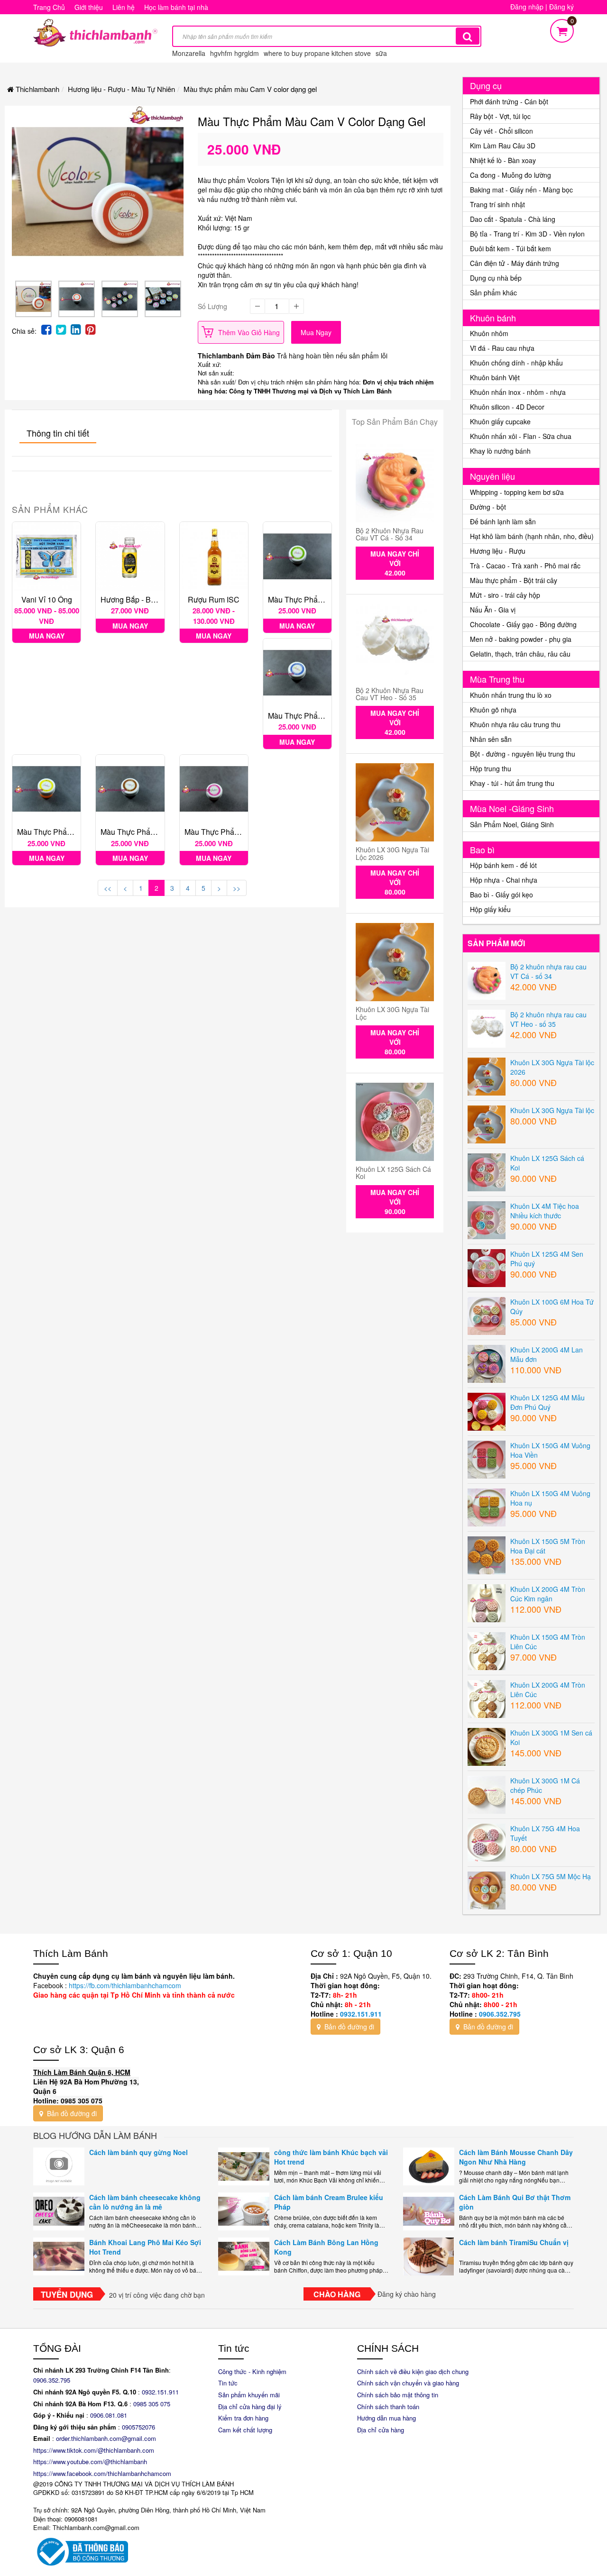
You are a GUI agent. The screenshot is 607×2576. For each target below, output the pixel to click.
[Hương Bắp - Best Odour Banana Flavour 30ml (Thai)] (130, 556)
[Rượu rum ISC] (214, 556)
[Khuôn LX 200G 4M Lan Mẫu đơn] (487, 1362)
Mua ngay (316, 332)
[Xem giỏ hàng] (562, 29)
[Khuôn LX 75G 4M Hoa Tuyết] (487, 1841)
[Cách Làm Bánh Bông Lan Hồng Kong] (244, 2256)
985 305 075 (153, 2404)
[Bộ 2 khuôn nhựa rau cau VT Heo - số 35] (395, 643)
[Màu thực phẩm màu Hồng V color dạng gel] (214, 789)
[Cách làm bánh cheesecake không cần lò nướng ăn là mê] (59, 2211)
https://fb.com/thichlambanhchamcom (124, 1985)
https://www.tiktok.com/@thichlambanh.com (94, 2450)
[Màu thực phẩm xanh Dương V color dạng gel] (297, 673)
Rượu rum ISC (214, 599)
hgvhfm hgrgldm (235, 53)
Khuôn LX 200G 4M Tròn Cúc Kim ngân (548, 1594)
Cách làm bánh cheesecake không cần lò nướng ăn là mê (145, 2202)
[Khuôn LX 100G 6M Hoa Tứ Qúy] (487, 1315)
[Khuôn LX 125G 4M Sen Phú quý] (487, 1267)
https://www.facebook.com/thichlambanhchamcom (102, 2473)
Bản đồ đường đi (348, 2027)
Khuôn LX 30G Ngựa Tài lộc (392, 1013)
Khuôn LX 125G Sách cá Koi (393, 1173)
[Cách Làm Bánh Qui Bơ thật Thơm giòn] (429, 2211)
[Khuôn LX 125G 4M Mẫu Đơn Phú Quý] (487, 1410)
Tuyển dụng (67, 2294)
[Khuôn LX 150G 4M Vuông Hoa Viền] (487, 1458)
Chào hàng (337, 2294)
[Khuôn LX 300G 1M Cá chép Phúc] (487, 1793)
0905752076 (138, 2427)
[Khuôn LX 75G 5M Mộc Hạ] (487, 1889)
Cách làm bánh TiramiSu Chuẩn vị (514, 2242)
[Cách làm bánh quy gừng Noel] (59, 2166)
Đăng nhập (527, 7)
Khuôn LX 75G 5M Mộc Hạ (551, 1876)
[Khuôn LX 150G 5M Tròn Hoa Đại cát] (487, 1554)
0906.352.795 (500, 2014)
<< (108, 888)
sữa (381, 53)
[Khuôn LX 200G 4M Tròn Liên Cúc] (487, 1698)
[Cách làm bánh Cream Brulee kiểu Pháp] (244, 2211)
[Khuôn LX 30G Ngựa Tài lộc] (395, 962)
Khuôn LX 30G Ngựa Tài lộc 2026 (392, 853)
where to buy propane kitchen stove (317, 53)
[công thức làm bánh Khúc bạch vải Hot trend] (244, 2166)
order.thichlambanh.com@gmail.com (106, 2438)
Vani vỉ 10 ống (47, 599)
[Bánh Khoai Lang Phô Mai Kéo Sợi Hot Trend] (59, 2256)
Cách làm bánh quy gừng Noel (138, 2152)
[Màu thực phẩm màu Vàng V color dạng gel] (46, 789)
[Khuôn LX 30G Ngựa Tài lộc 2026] (395, 802)
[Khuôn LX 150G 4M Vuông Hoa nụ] (487, 1506)
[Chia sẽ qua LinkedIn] (76, 329)
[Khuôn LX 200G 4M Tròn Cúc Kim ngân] (487, 1602)
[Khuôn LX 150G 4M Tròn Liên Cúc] (487, 1650)
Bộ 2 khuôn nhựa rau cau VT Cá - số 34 (390, 534)
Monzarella (189, 53)
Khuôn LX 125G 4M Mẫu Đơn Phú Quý (547, 1402)
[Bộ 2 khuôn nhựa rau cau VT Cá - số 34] (395, 483)
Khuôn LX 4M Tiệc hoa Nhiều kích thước (545, 1211)
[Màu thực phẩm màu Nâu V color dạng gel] (130, 789)
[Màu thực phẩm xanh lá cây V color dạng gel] (297, 556)
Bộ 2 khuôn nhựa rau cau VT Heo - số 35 (390, 694)
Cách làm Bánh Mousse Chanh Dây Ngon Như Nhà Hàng (516, 2157)
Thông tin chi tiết (58, 433)
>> (237, 888)
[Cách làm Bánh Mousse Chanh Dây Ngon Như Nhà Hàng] (429, 2166)
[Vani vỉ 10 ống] (46, 556)
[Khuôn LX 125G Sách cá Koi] (395, 1122)
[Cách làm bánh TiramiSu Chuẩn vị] (429, 2256)
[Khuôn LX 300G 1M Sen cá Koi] (487, 1745)
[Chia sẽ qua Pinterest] (90, 329)
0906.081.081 (109, 2415)
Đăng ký (561, 7)
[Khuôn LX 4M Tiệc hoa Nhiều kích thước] (487, 1219)
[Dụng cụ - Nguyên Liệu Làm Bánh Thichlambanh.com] (95, 32)
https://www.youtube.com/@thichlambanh (90, 2462)
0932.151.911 (361, 2014)
